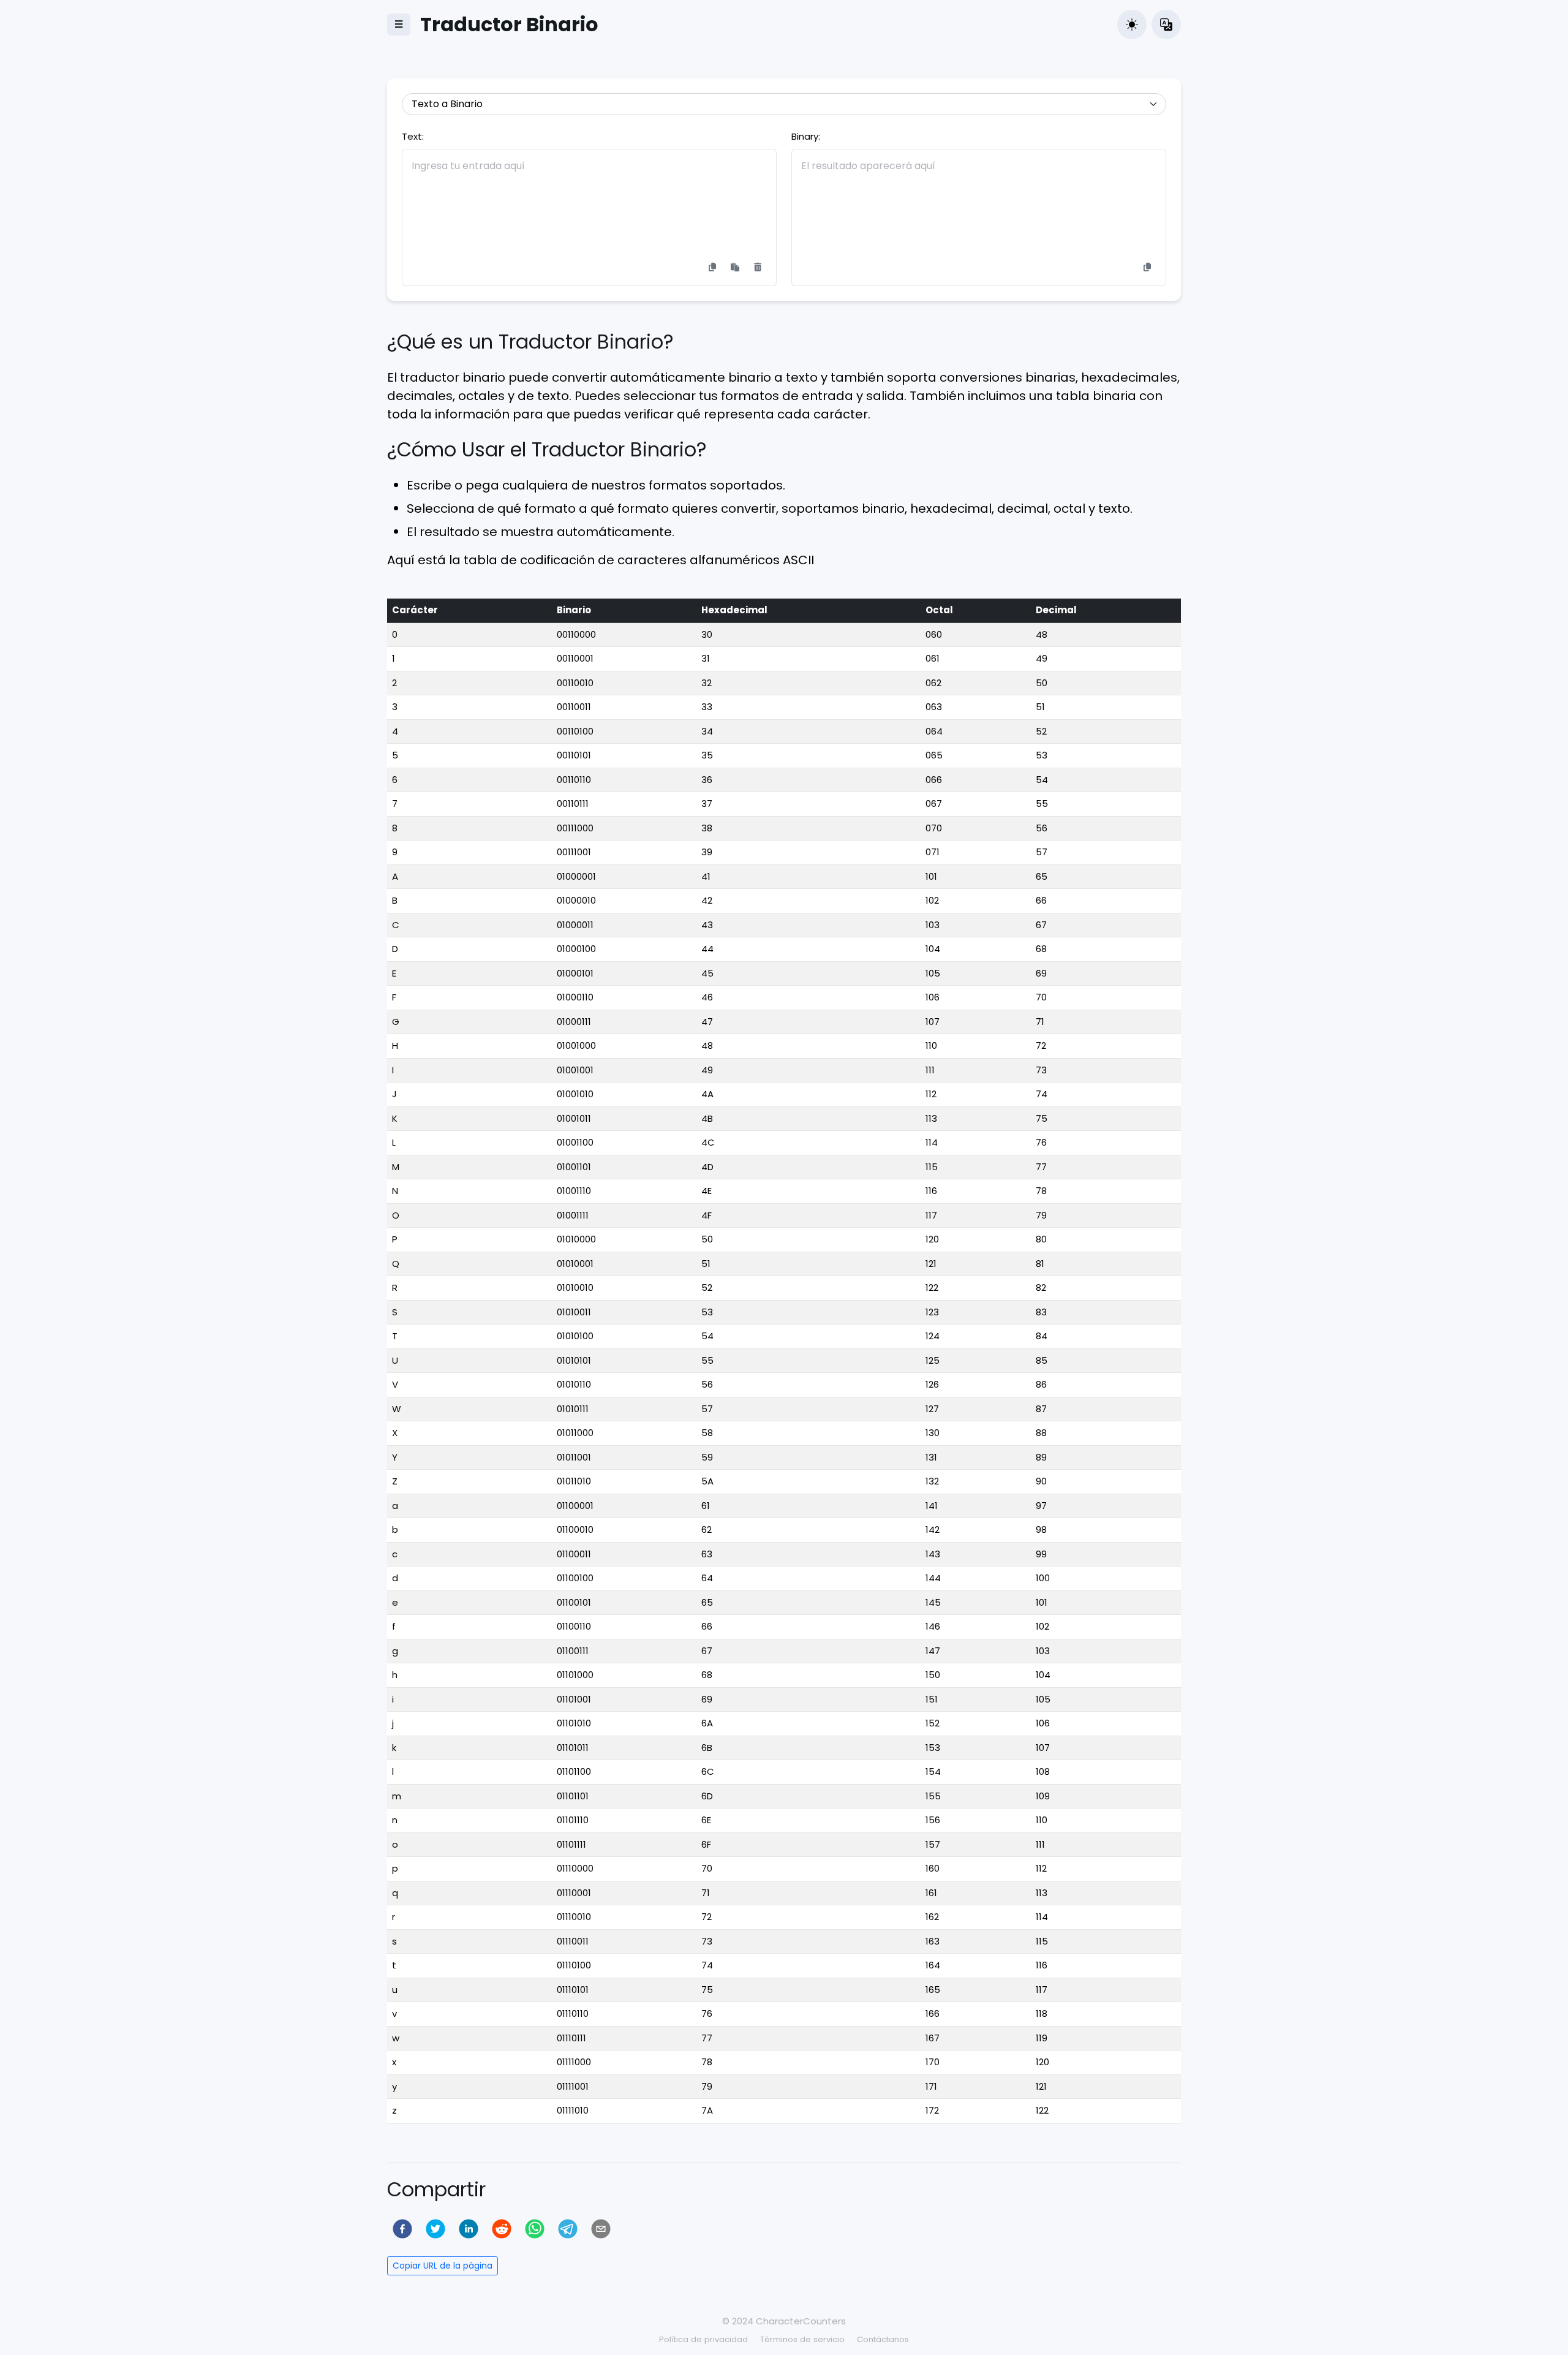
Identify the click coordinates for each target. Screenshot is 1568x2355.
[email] (601, 2229)
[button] (1132, 25)
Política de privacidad (703, 2339)
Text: (413, 136)
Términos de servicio (802, 2339)
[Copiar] (712, 267)
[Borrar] (758, 267)
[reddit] (502, 2229)
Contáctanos (883, 2339)
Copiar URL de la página (443, 2266)
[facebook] (402, 2229)
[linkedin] (469, 2229)
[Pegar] (735, 267)
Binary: (806, 136)
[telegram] (568, 2229)
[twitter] (435, 2229)
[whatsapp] (535, 2229)
